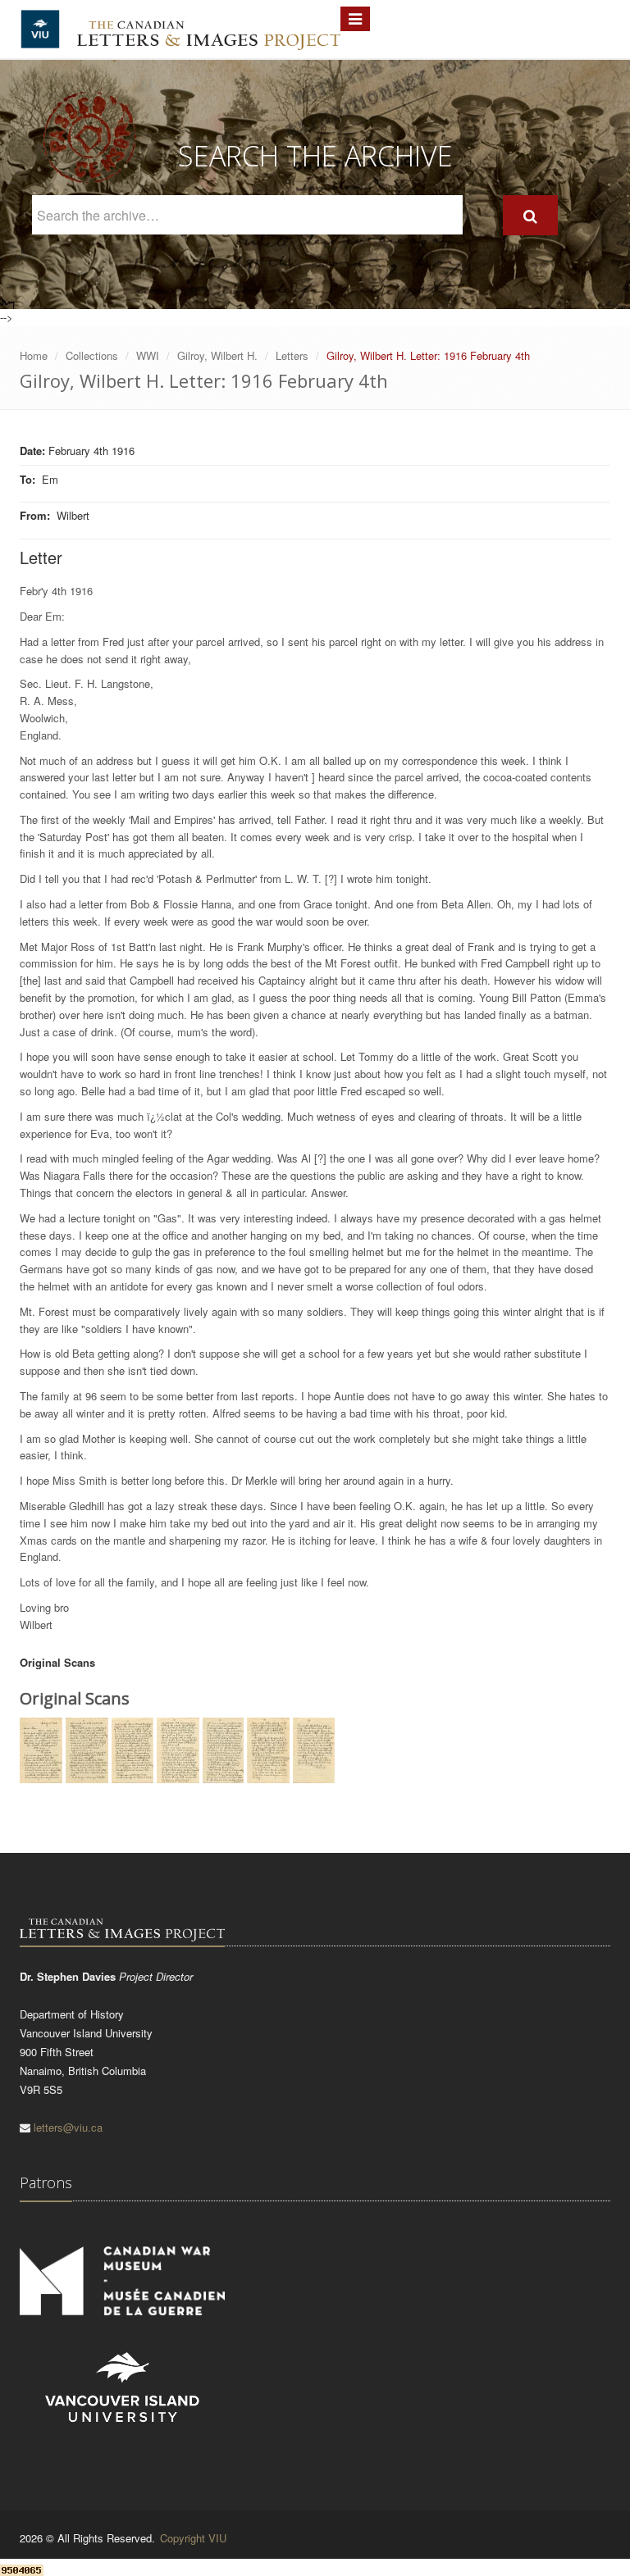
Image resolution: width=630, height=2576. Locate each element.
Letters (292, 355)
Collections (92, 355)
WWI (148, 355)
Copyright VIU (193, 2538)
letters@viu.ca (68, 2127)
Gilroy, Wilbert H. (217, 355)
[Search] (530, 215)
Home (34, 355)
